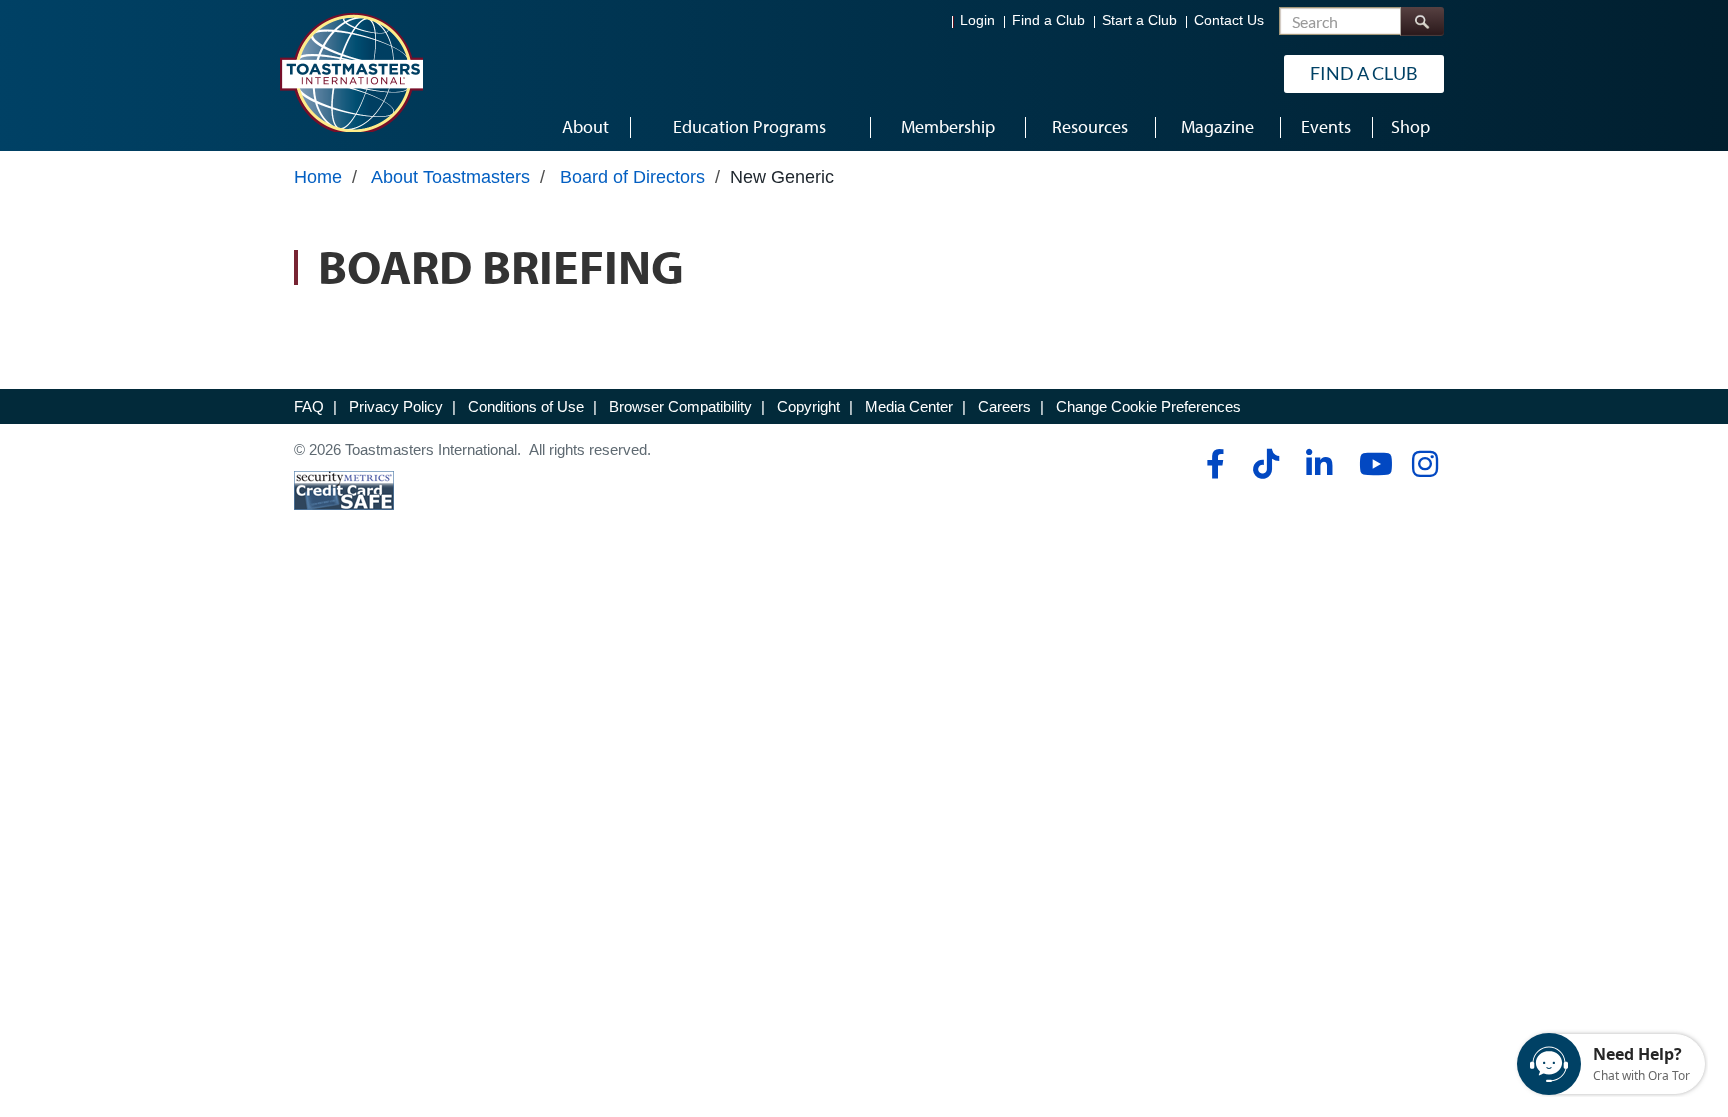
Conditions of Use (526, 406)
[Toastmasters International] (351, 72)
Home (318, 177)
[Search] (1422, 21)
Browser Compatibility (680, 406)
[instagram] (1424, 464)
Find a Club (1048, 20)
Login (977, 20)
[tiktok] (1265, 464)
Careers (1004, 406)
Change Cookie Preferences (1148, 406)
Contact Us (1229, 20)
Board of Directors (632, 177)
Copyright (808, 406)
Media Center (909, 406)
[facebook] (1212, 464)
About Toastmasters (450, 177)
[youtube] (1371, 464)
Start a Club (1139, 20)
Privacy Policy (396, 406)
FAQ (309, 406)
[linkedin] (1318, 464)
